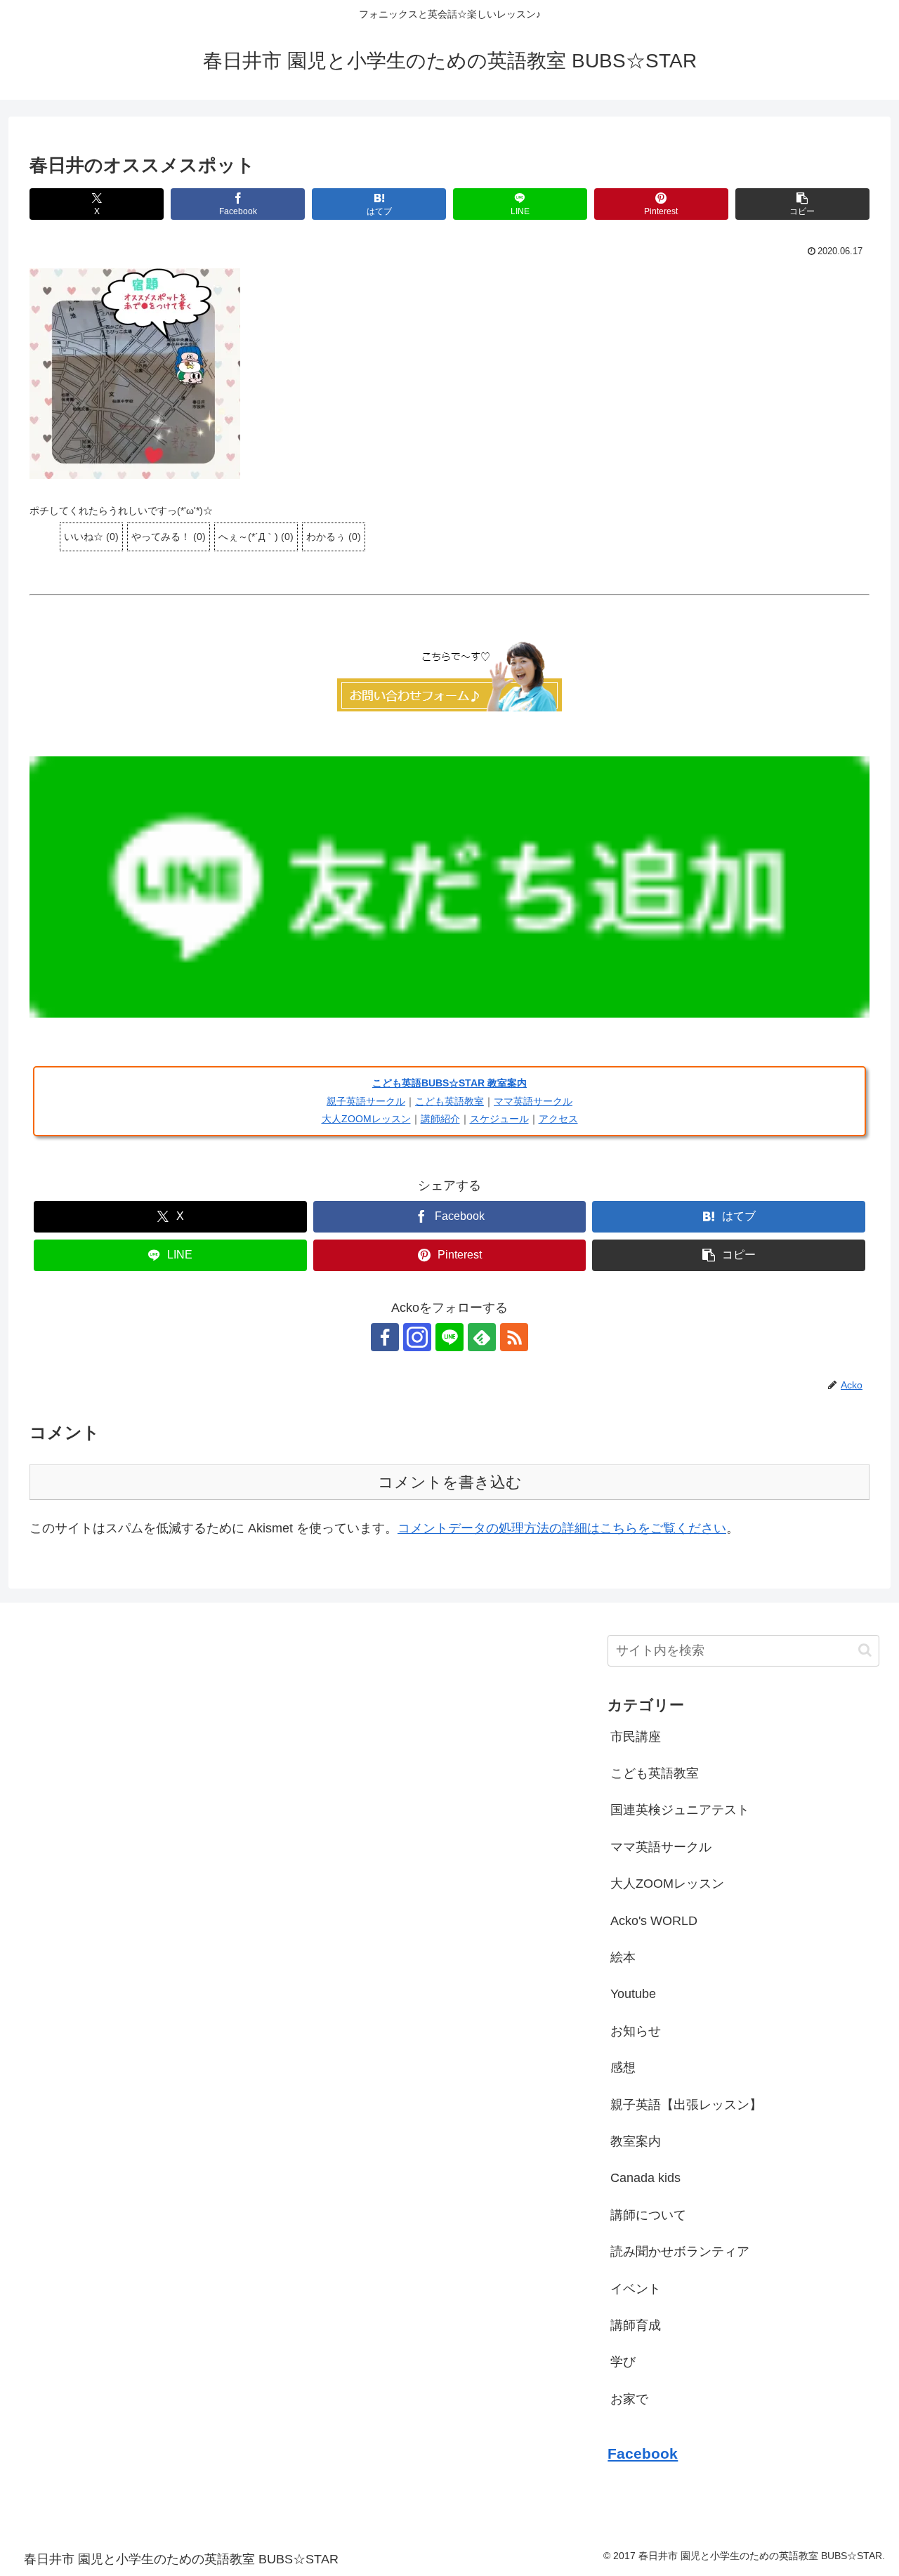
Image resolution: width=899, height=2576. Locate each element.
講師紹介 (440, 1119)
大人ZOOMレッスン (366, 1119)
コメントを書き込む (450, 1482)
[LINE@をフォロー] (449, 1337)
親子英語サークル (366, 1101)
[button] (802, 204)
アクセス (558, 1119)
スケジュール (499, 1119)
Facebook (643, 2453)
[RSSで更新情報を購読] (514, 1337)
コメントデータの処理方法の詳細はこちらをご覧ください (562, 1528)
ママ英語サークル (533, 1101)
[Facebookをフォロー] (385, 1337)
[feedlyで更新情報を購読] (482, 1337)
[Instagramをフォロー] (417, 1337)
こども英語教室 (449, 1101)
